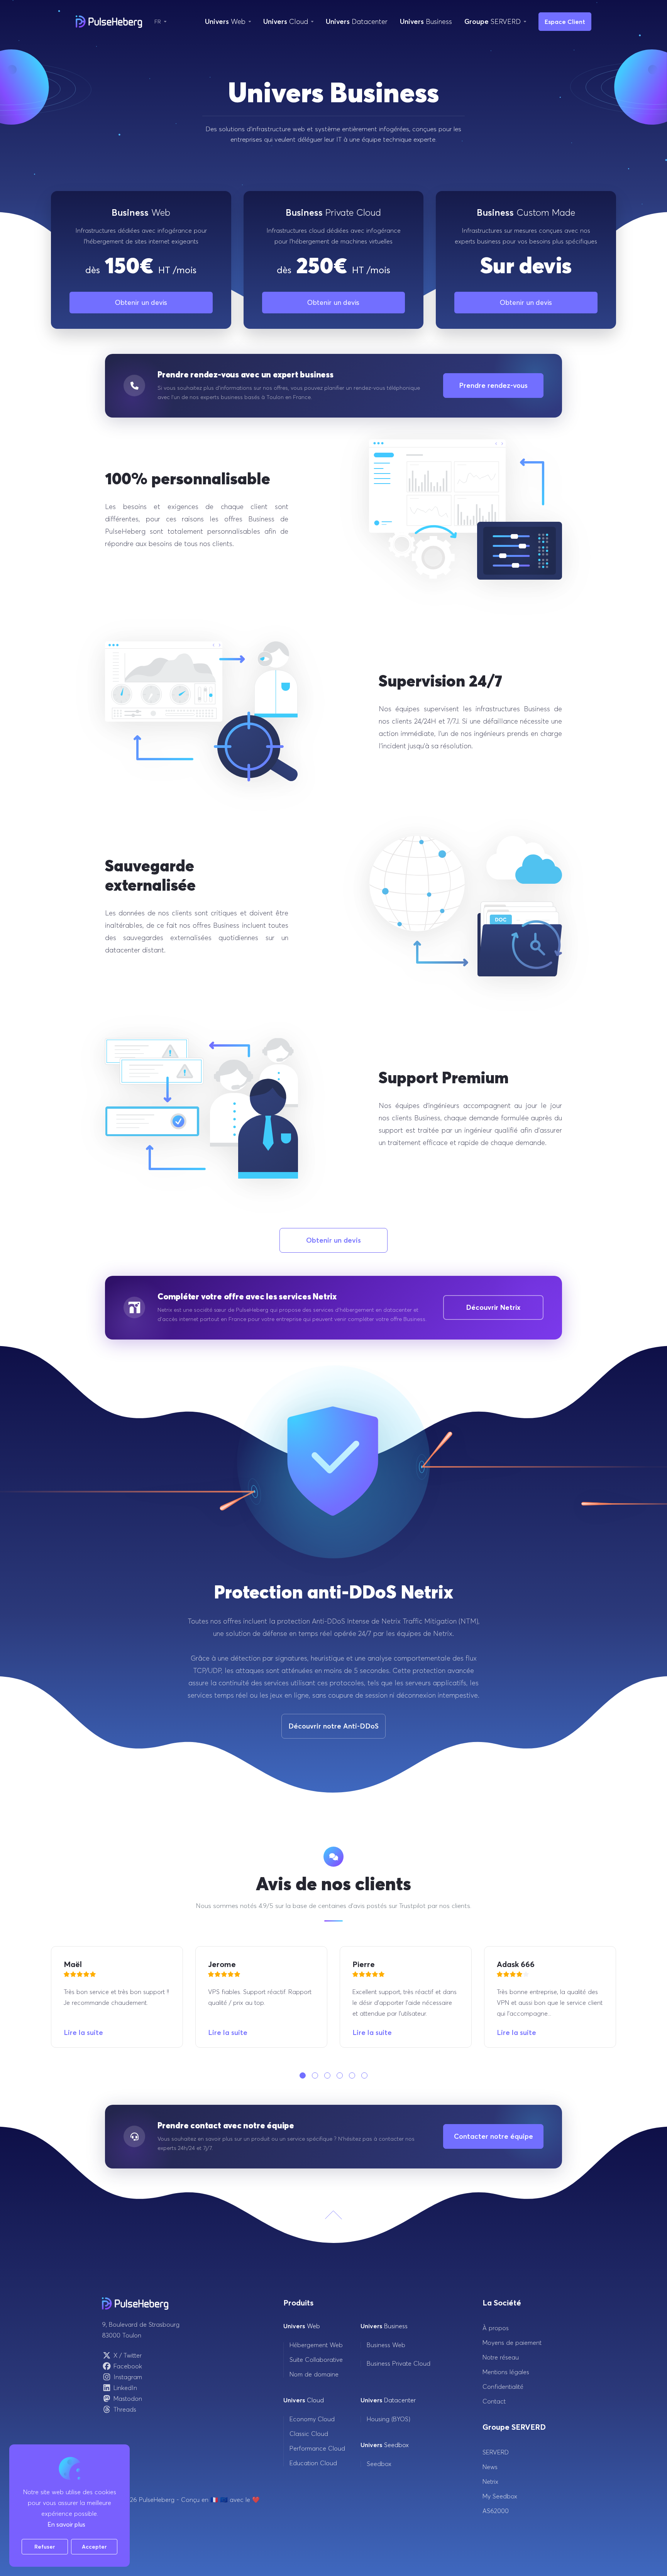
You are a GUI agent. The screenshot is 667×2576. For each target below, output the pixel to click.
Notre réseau (501, 2357)
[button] (303, 2075)
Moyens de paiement (512, 2343)
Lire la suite (83, 2032)
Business (384, 2326)
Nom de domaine (314, 2374)
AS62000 (496, 2511)
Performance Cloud (317, 2448)
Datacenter (388, 2400)
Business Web (386, 2345)
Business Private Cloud (399, 2363)
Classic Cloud (309, 2434)
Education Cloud (313, 2463)
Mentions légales (506, 2372)
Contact (494, 2401)
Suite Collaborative (316, 2360)
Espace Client (565, 22)
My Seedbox (500, 2496)
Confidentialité (503, 2387)
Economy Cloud (312, 2419)
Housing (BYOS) (389, 2419)
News (490, 2467)
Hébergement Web (316, 2345)
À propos (496, 2328)
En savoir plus (66, 2524)
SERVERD (496, 2452)
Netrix (490, 2481)
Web (302, 2326)
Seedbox (385, 2445)
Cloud (304, 2400)
